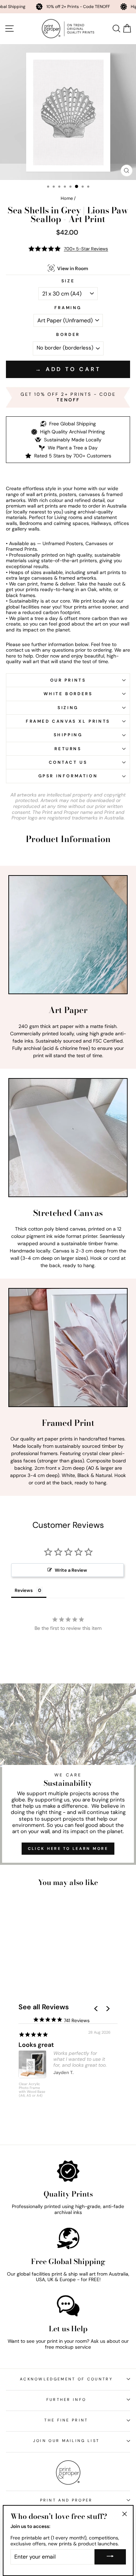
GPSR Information (68, 776)
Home (67, 198)
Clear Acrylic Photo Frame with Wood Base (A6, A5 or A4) (32, 2090)
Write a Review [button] (71, 1570)
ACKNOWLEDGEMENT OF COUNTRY (66, 2379)
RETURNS (68, 749)
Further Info (66, 2400)
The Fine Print (66, 2420)
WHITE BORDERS (68, 694)
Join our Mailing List (66, 2441)
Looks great (36, 2045)
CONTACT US (68, 762)
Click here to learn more (68, 1848)
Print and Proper (66, 2500)
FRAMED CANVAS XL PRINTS (68, 721)
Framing (68, 308)
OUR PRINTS (68, 680)
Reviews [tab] (24, 1590)
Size (68, 281)
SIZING (68, 708)
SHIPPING (68, 735)
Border (68, 335)
